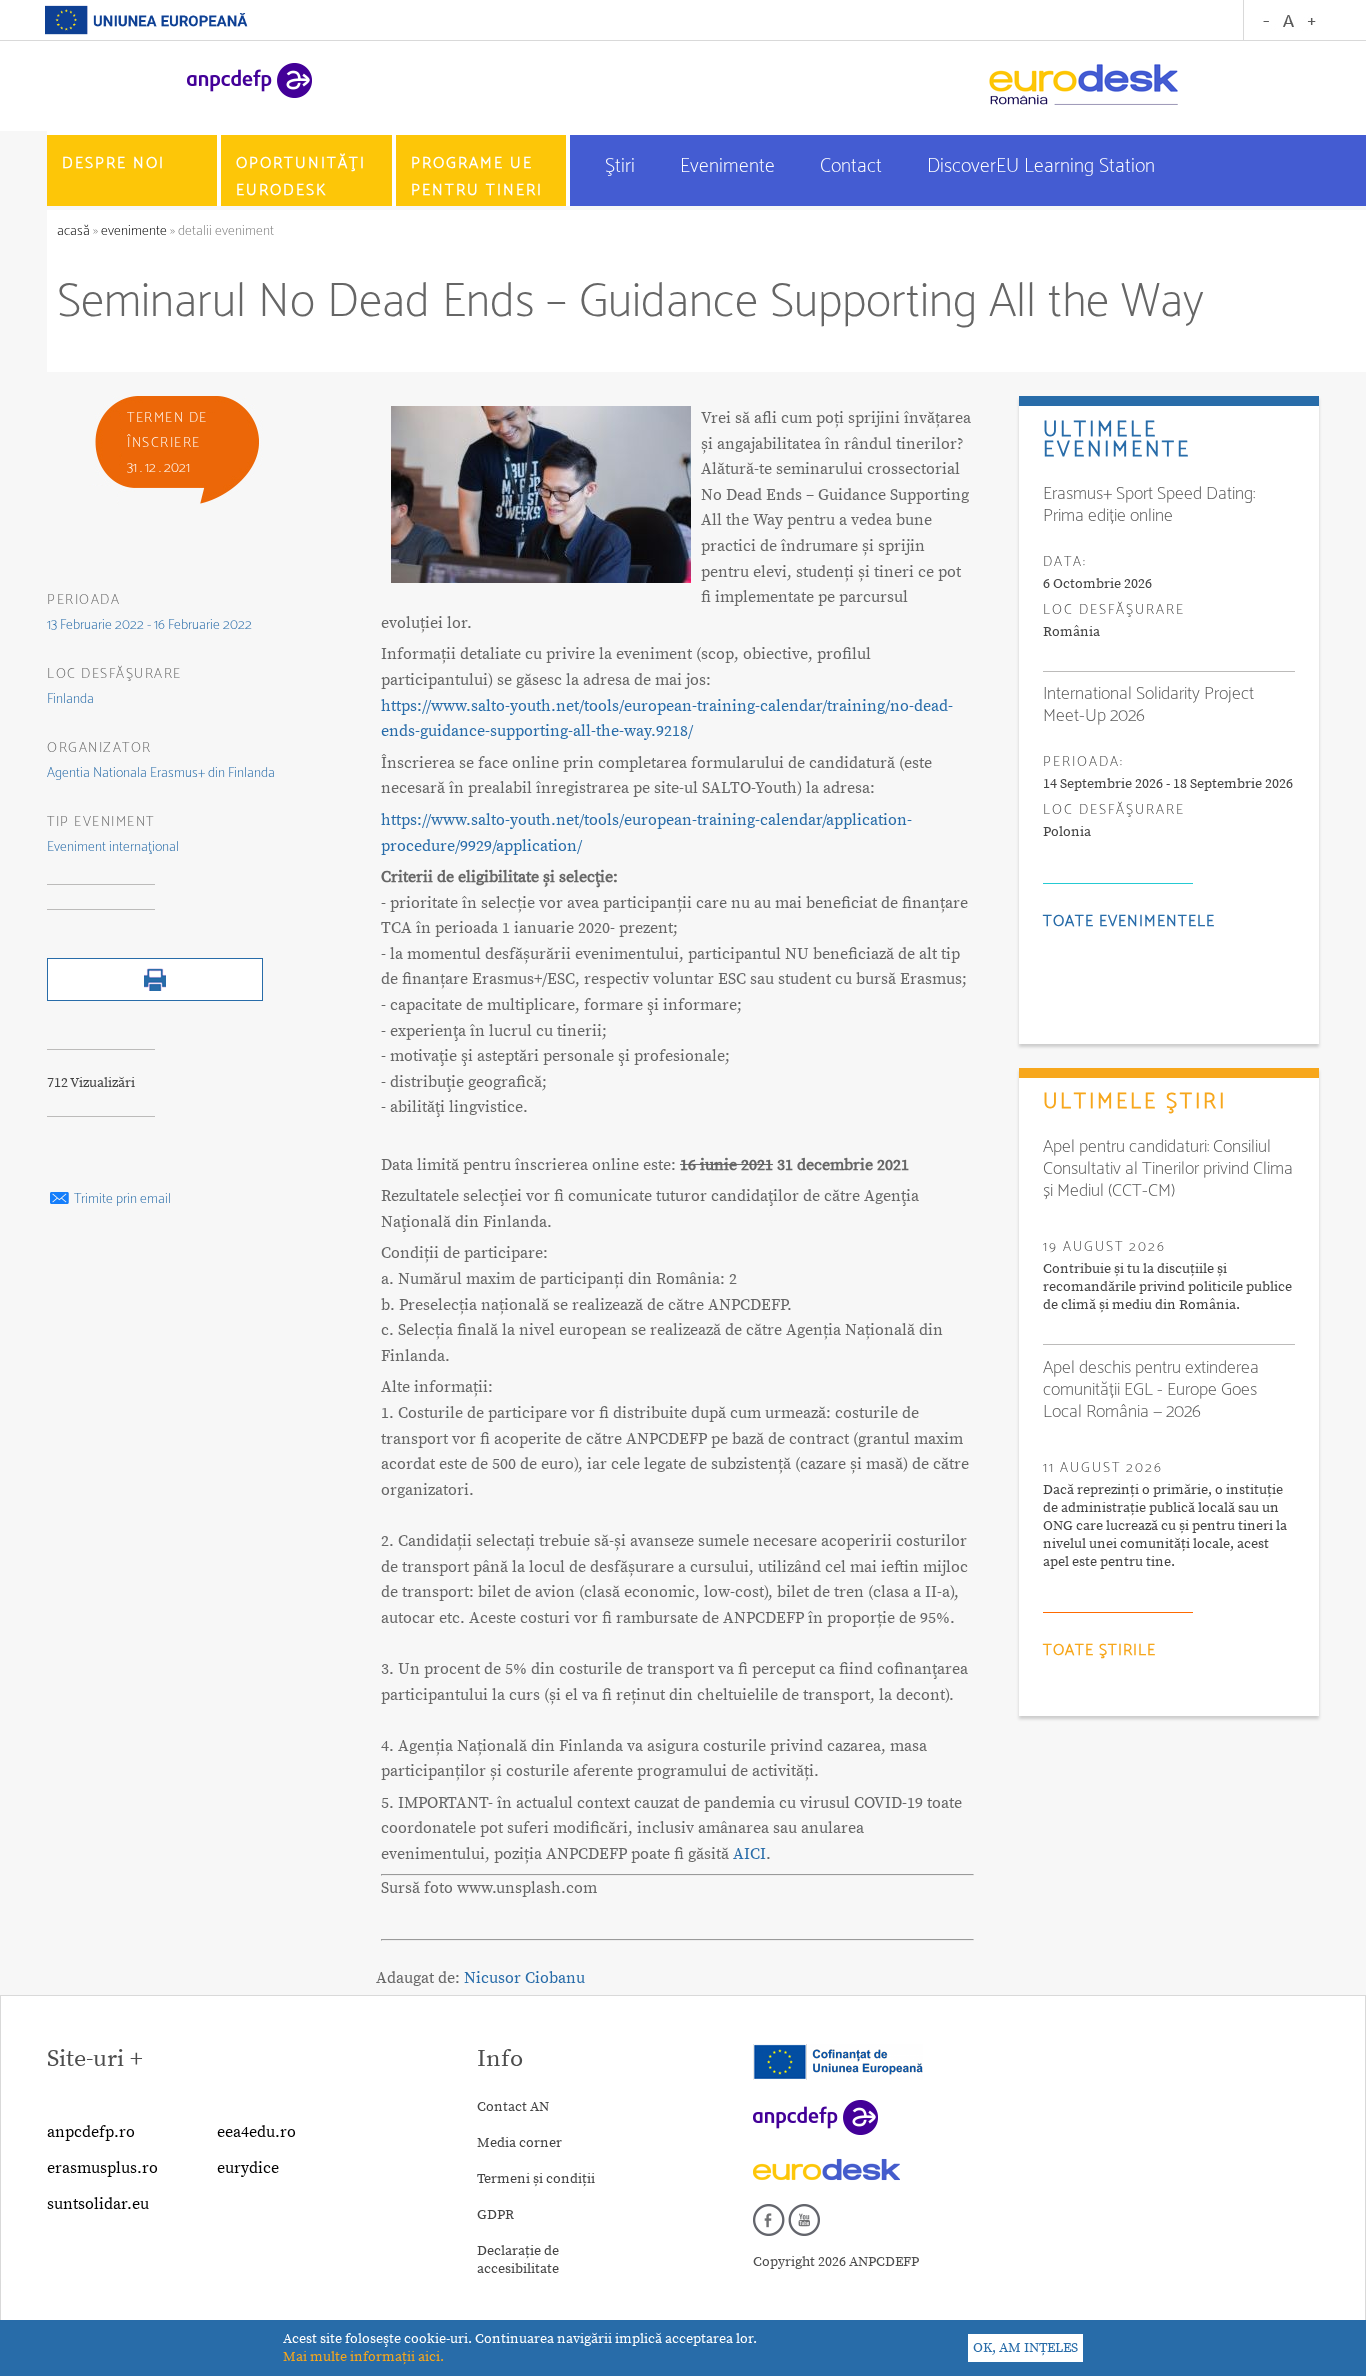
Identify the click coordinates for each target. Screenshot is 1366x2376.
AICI (749, 1854)
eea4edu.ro (256, 2132)
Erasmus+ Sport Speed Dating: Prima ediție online (1149, 505)
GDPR (495, 2215)
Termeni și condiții (536, 2179)
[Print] (155, 997)
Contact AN (513, 2107)
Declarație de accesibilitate (518, 2260)
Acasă (75, 231)
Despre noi (113, 163)
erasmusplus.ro (102, 2168)
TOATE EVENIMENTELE (1129, 921)
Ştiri (622, 166)
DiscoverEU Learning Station (1041, 166)
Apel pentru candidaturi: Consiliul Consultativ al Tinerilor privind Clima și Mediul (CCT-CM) (1168, 1169)
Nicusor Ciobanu (524, 1978)
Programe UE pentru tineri (477, 177)
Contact (853, 166)
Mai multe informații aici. (363, 2357)
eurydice (248, 2168)
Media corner (519, 2143)
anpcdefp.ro (91, 2132)
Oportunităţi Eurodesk (301, 177)
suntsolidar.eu (98, 2204)
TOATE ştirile (1099, 1650)
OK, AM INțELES (1025, 2348)
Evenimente (730, 166)
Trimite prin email (121, 1199)
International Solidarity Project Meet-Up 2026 (1148, 705)
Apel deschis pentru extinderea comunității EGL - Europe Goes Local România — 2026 (1151, 1390)
